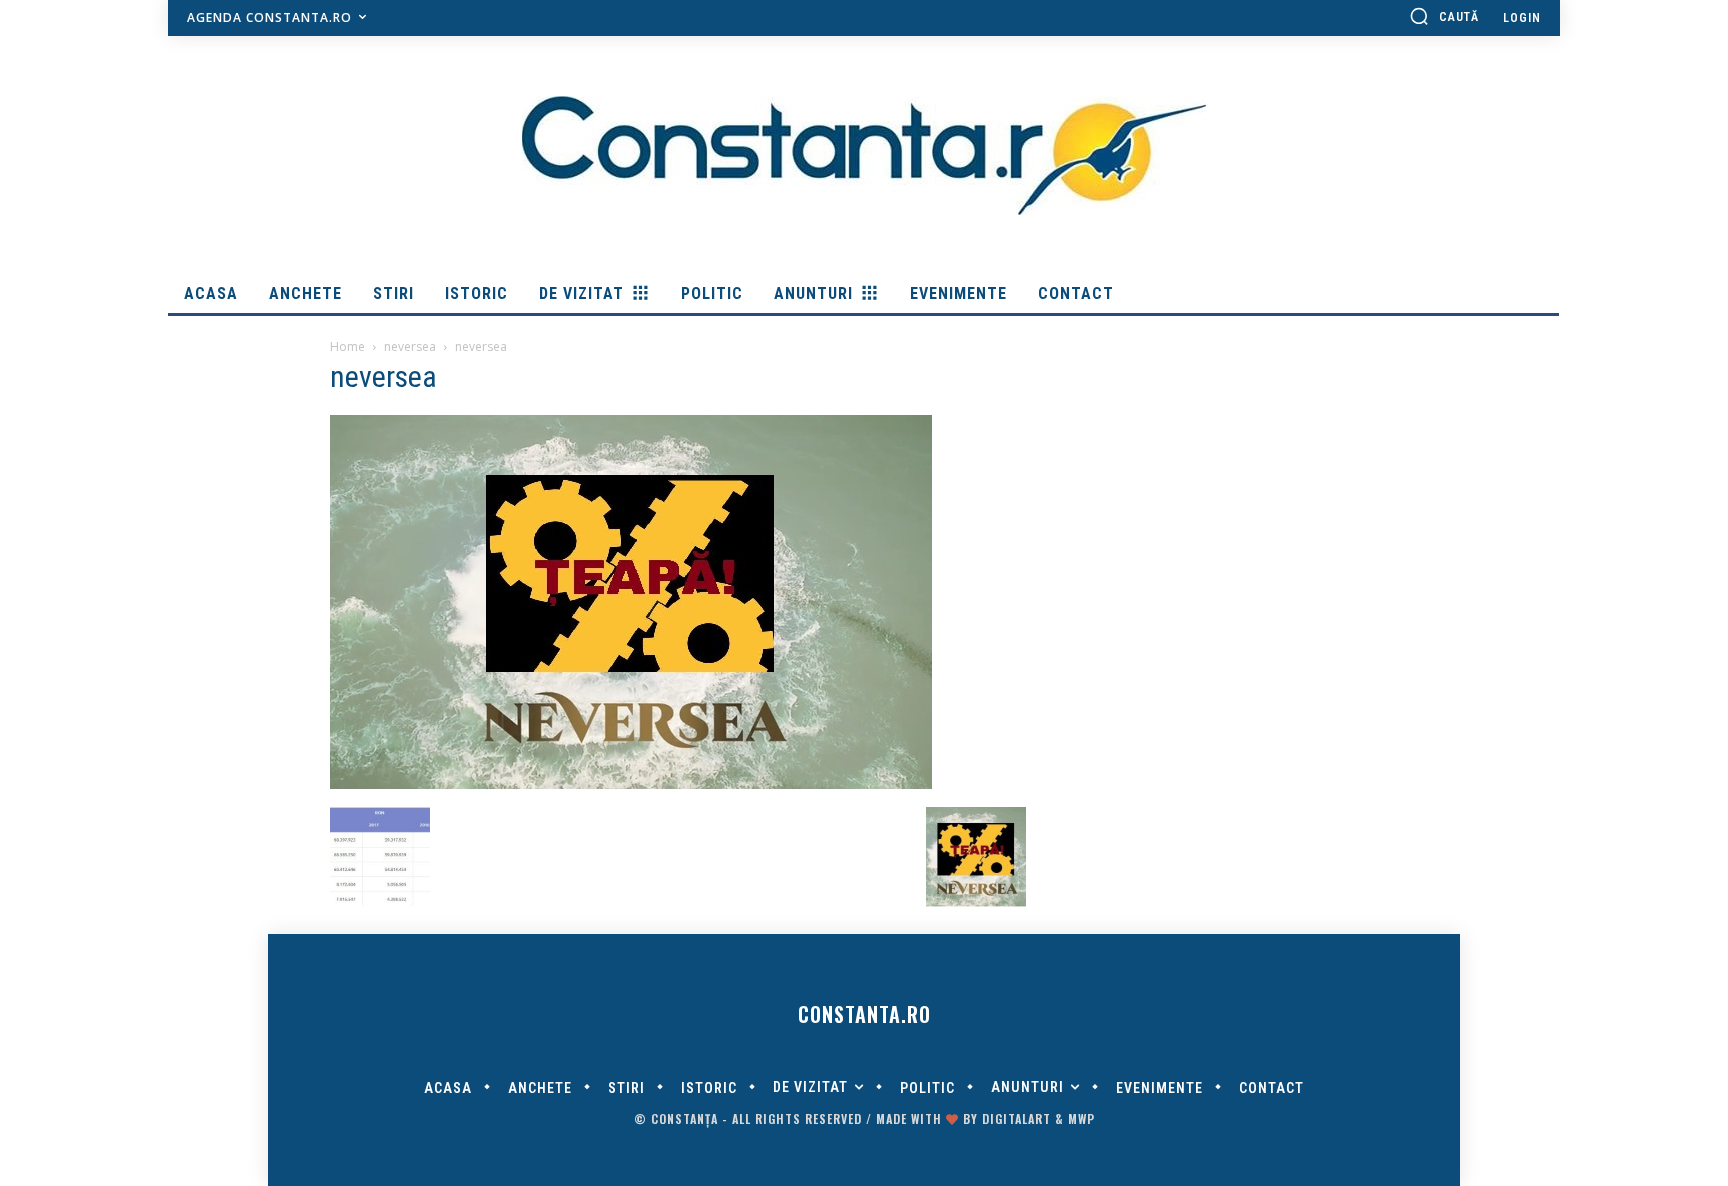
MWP (1081, 1118)
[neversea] (631, 786)
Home (347, 346)
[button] (1444, 16)
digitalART (1016, 1118)
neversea (410, 346)
